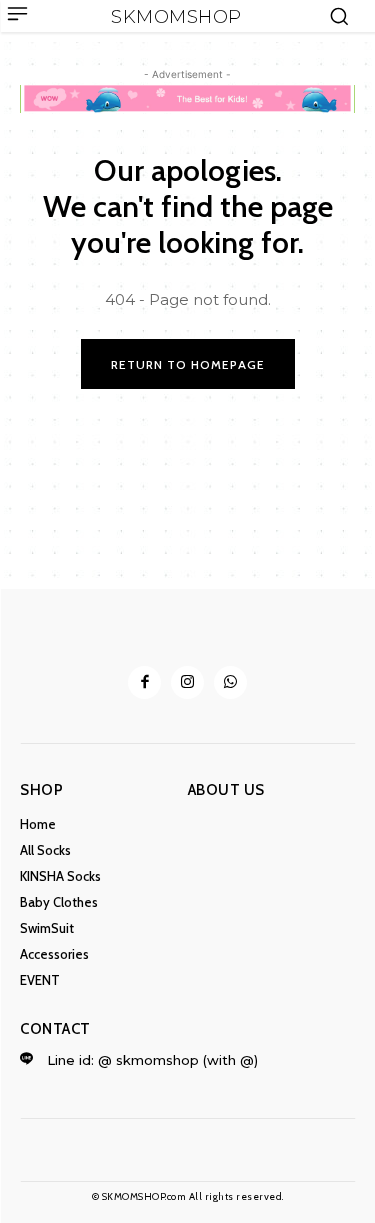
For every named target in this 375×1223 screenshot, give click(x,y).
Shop (41, 790)
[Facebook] (144, 682)
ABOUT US (226, 790)
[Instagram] (187, 682)
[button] (339, 16)
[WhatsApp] (230, 682)
